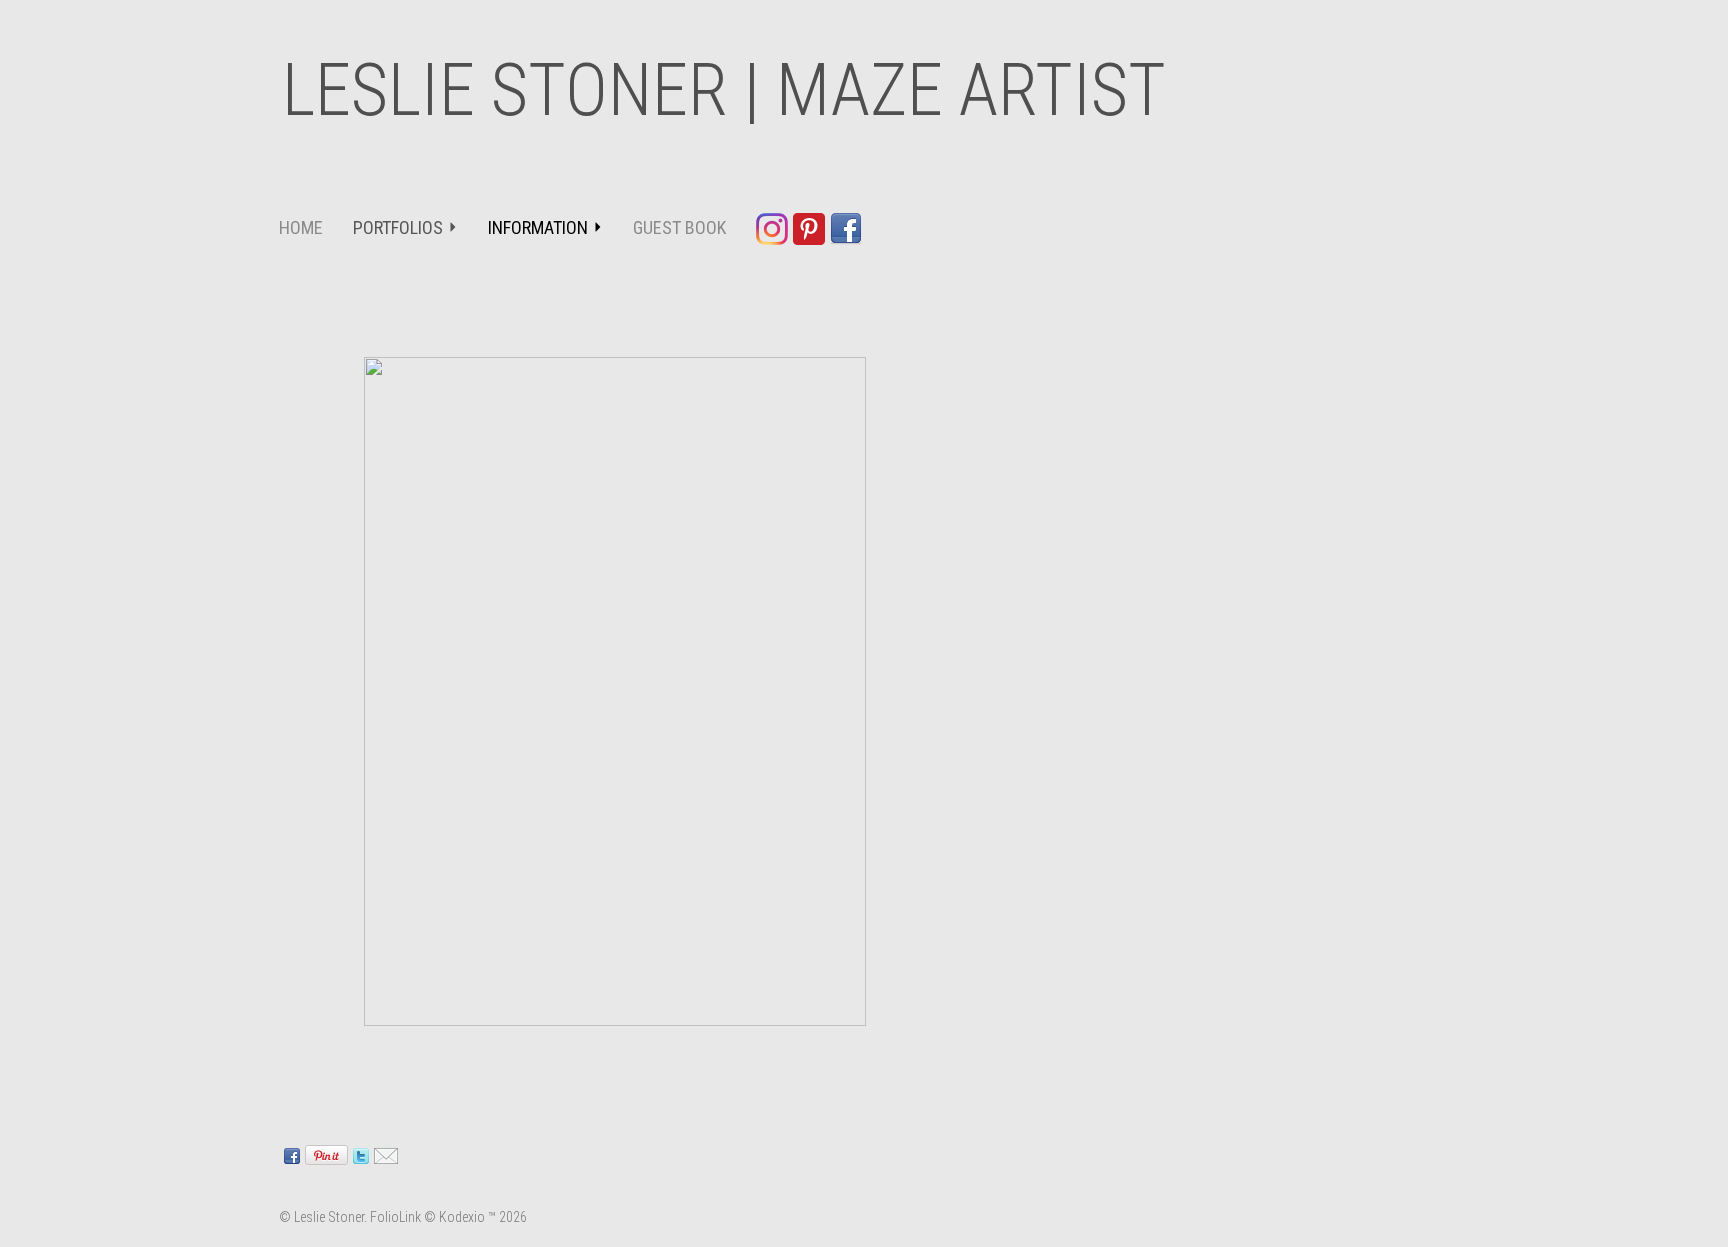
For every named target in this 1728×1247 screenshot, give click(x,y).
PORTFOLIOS (398, 227)
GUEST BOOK (679, 227)
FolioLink (395, 1217)
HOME (301, 227)
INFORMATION (538, 227)
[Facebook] (848, 227)
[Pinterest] (811, 227)
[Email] (383, 1154)
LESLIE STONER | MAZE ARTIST (724, 90)
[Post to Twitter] (358, 1154)
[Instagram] (774, 227)
